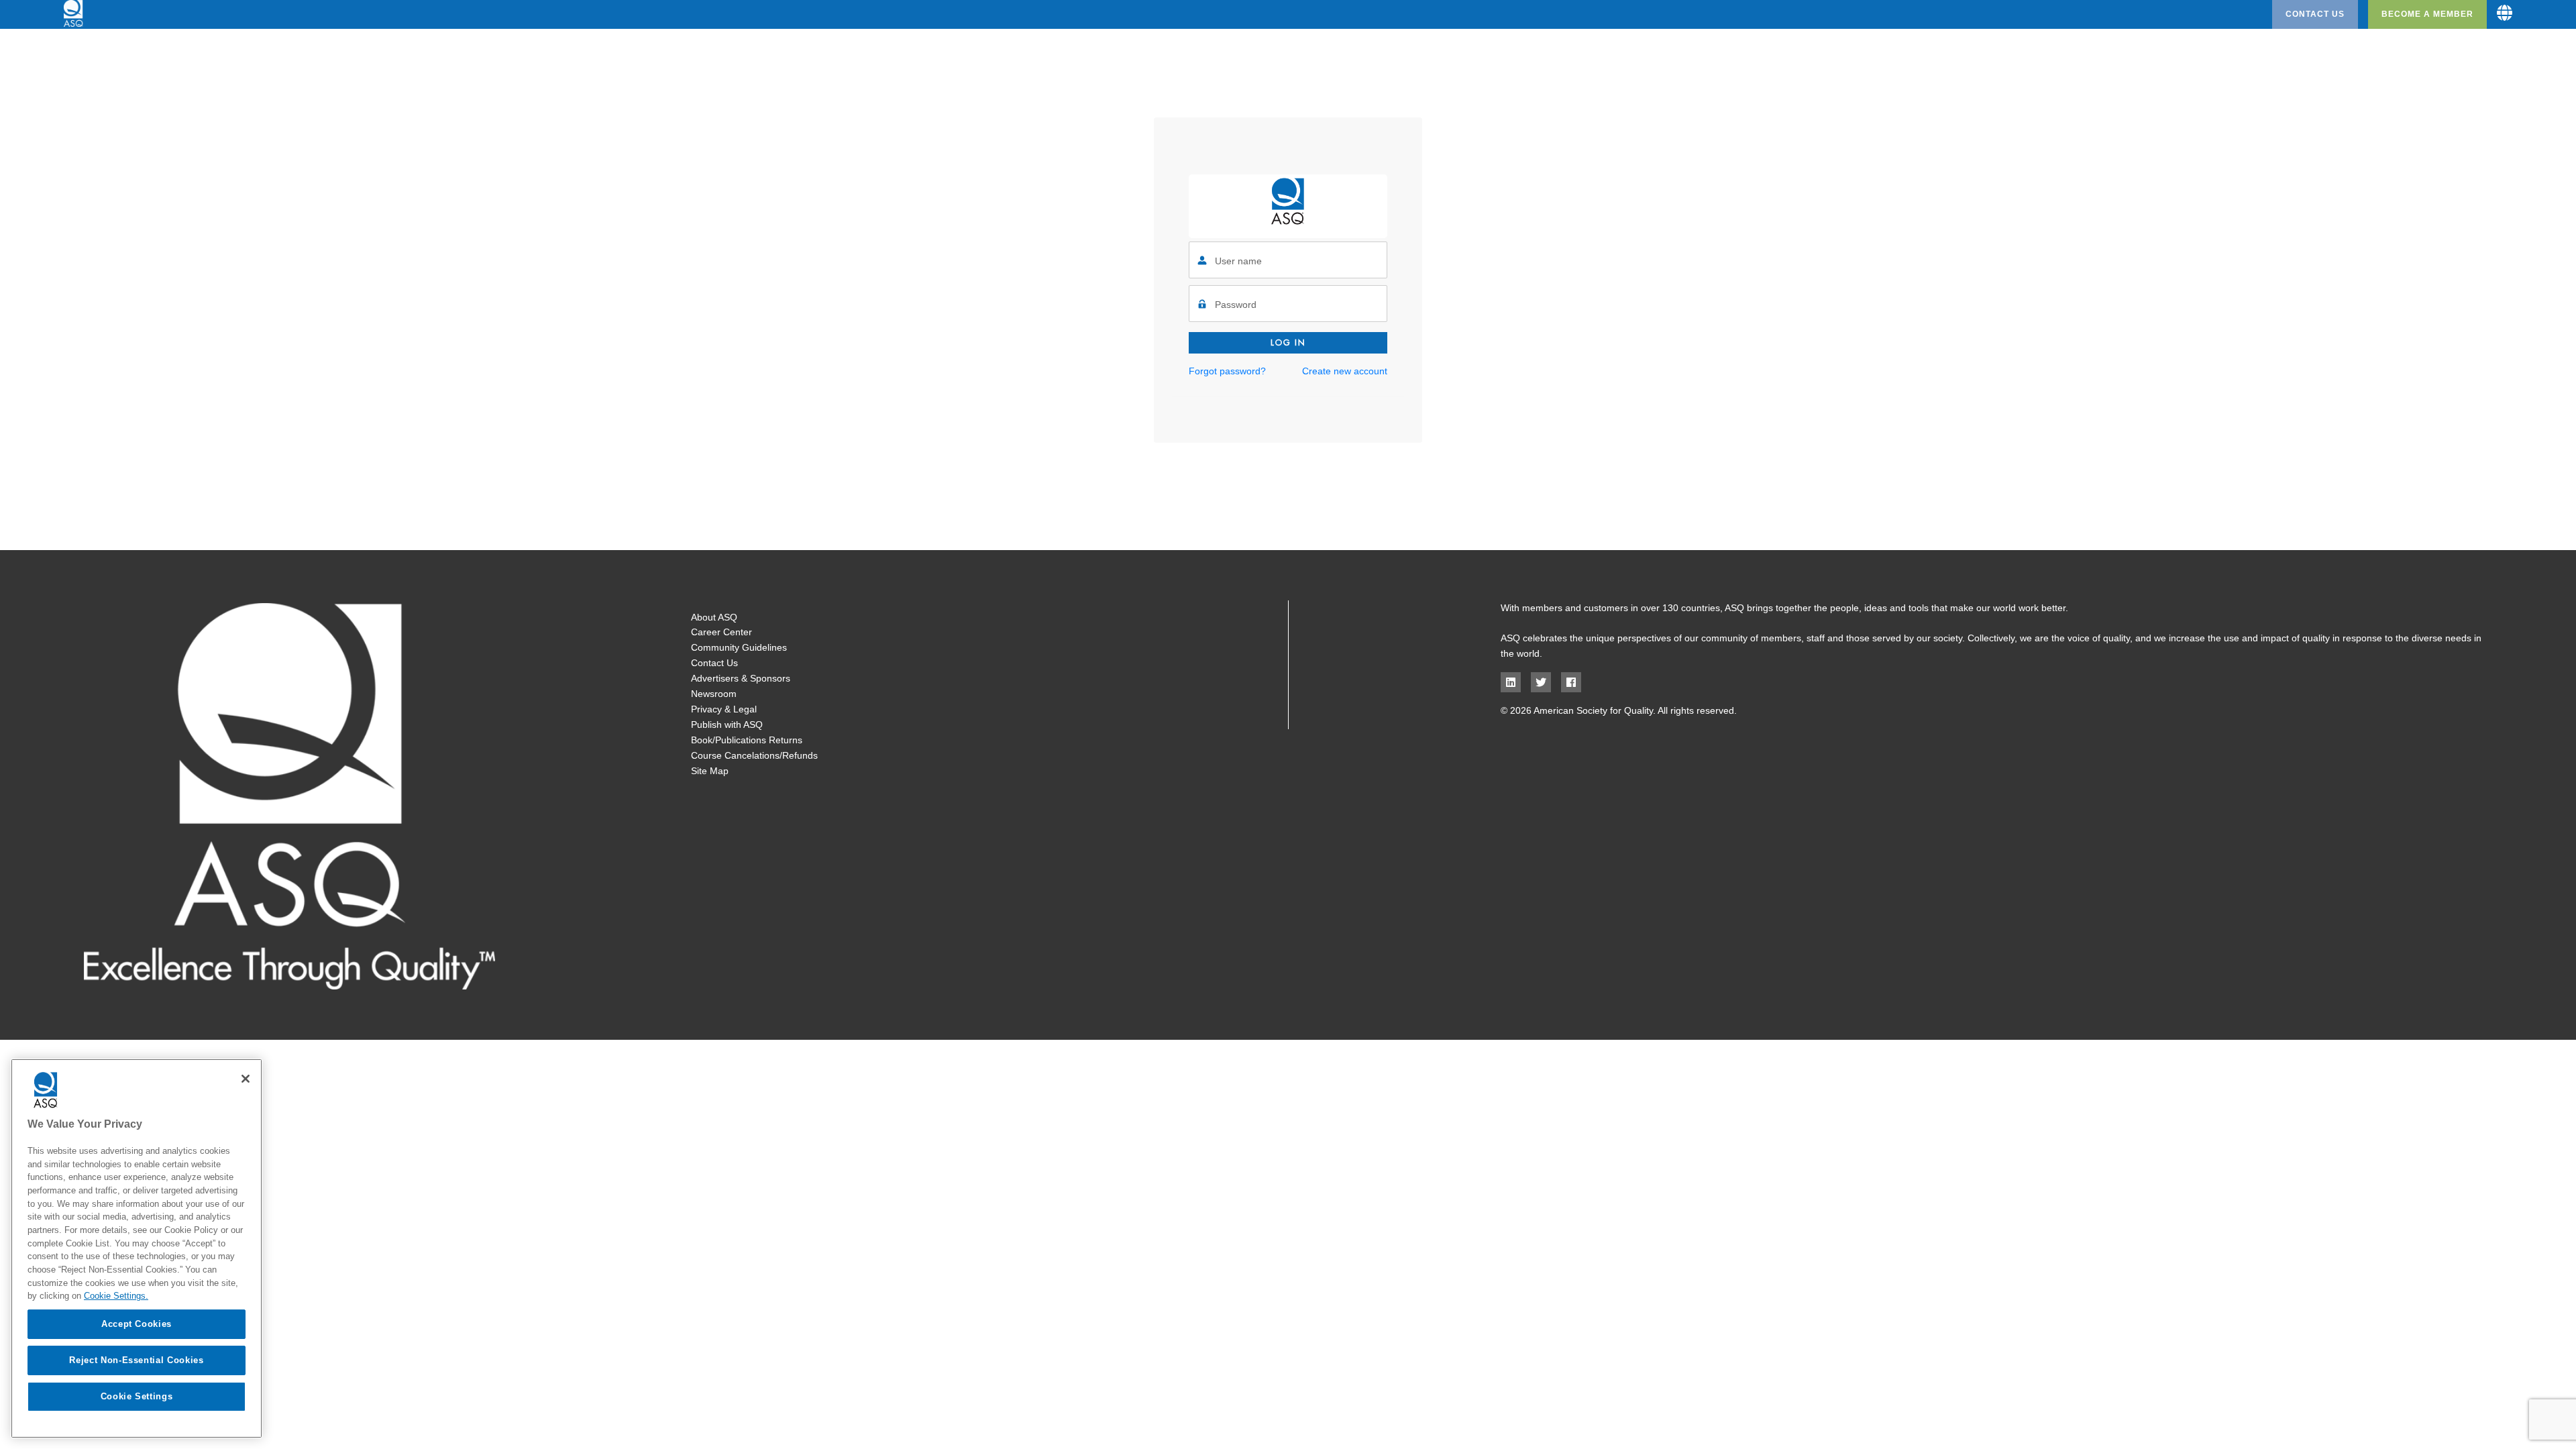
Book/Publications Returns (747, 740)
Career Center (721, 632)
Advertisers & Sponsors (741, 678)
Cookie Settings (137, 1396)
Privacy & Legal (724, 709)
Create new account (1345, 371)
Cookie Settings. (116, 1296)
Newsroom (714, 694)
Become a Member (2427, 14)
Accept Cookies (137, 1324)
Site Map (710, 771)
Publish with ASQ (727, 724)
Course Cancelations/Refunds (754, 755)
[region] (137, 1248)
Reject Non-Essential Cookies (136, 1360)
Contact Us (2315, 14)
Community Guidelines (739, 647)
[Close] (246, 1079)
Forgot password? (1227, 371)
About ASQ (714, 617)
